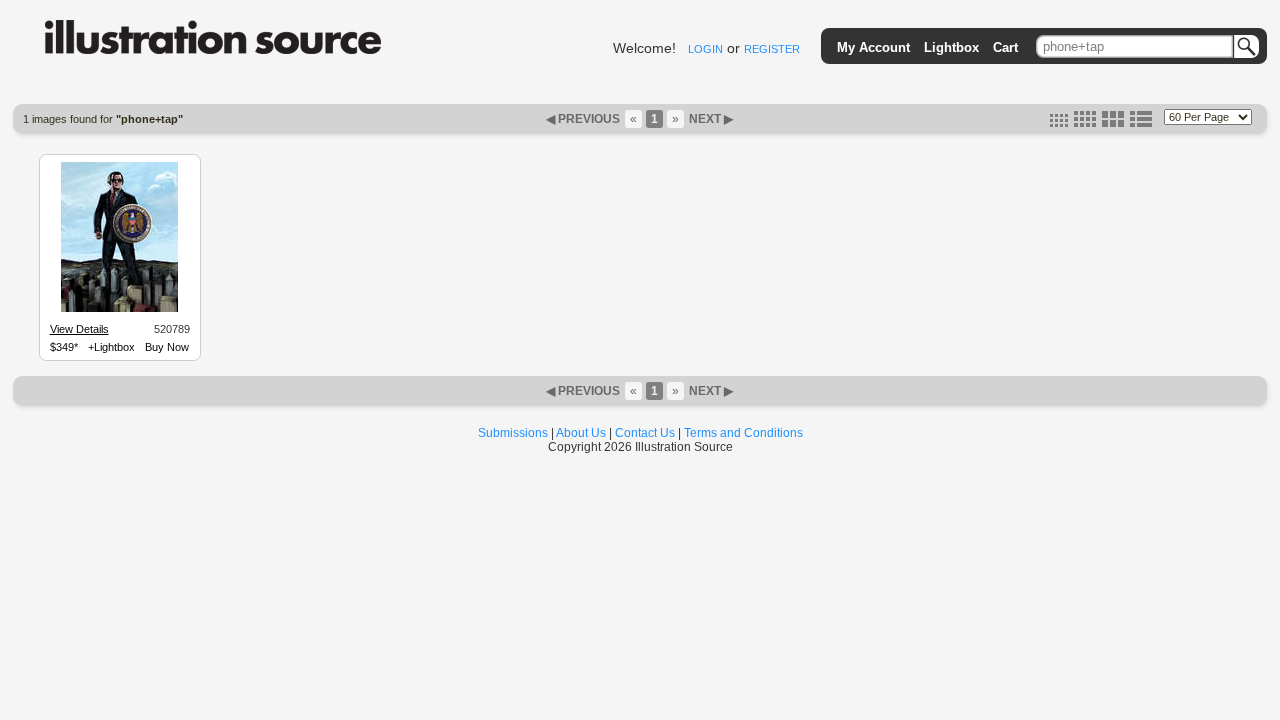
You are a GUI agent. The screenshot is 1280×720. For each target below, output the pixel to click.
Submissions (513, 433)
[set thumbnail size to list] (1141, 123)
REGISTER (772, 49)
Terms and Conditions (743, 433)
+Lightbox (111, 347)
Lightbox (951, 47)
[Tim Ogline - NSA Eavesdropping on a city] (119, 309)
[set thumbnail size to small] (1059, 123)
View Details (79, 329)
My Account (873, 47)
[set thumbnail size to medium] (1085, 123)
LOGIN (705, 49)
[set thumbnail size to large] (1113, 123)
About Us (581, 433)
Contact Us (645, 433)
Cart (1005, 47)
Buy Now (167, 347)
